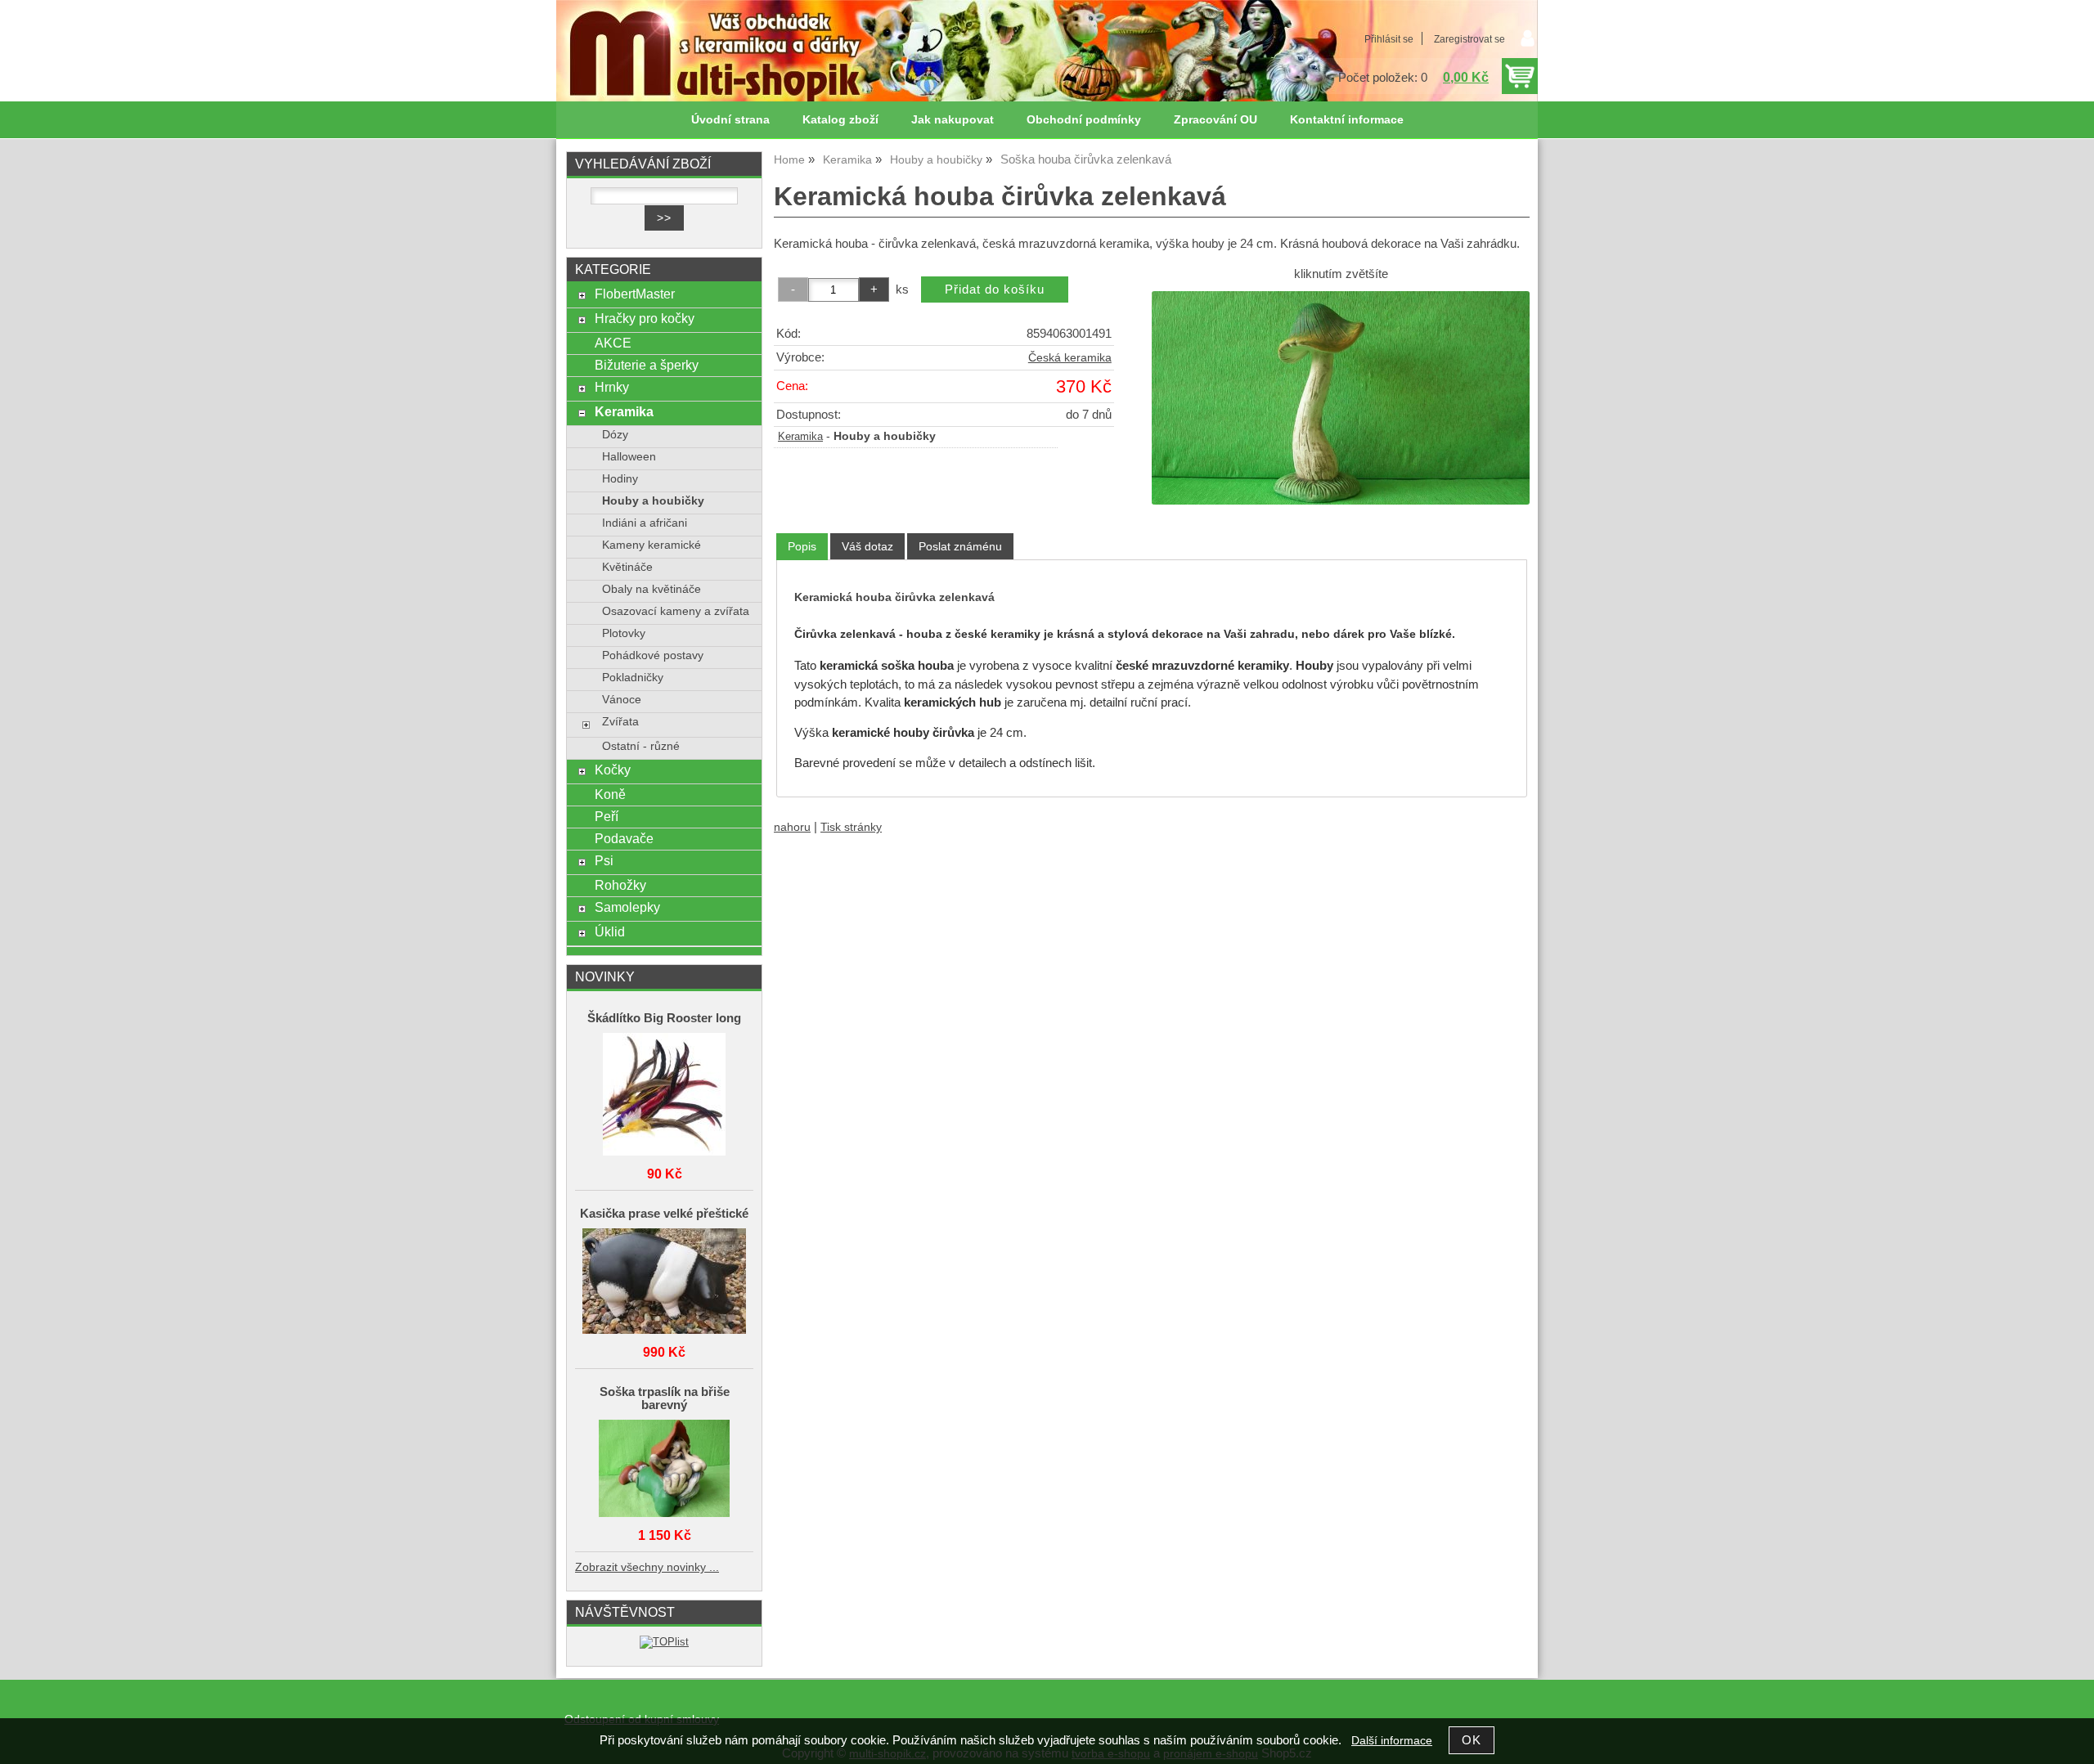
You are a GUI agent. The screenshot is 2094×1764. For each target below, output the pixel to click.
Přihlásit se (1389, 39)
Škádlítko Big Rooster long (664, 1018)
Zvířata (620, 722)
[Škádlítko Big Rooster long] (664, 1095)
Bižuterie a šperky (647, 365)
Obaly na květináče (652, 589)
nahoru (792, 827)
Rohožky (620, 885)
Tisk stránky (851, 827)
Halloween (629, 457)
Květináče (627, 567)
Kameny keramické (652, 545)
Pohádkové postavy (653, 655)
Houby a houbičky (653, 501)
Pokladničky (633, 678)
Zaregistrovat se (1469, 39)
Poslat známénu (960, 546)
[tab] (802, 547)
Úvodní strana (730, 120)
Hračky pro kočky (645, 318)
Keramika (800, 437)
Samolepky (627, 907)
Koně (610, 794)
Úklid (610, 931)
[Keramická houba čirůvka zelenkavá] (1341, 397)
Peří (607, 816)
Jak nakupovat (953, 120)
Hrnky (612, 387)
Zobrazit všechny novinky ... (647, 1567)
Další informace (1392, 1741)
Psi (604, 860)
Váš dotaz (867, 546)
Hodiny (620, 479)
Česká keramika (1070, 358)
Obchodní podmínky (1084, 120)
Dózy (615, 435)
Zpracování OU (1216, 120)
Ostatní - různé (641, 746)
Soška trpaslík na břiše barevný (665, 1398)
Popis (802, 546)
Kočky (613, 770)
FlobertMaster (635, 294)
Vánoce (622, 700)
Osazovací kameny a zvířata (676, 611)
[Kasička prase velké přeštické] (664, 1282)
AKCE (613, 343)
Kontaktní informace (1347, 120)
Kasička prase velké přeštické (664, 1214)
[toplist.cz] (664, 1642)
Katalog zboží (840, 120)
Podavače (624, 838)
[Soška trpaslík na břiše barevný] (664, 1470)
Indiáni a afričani (645, 523)
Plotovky (624, 633)
